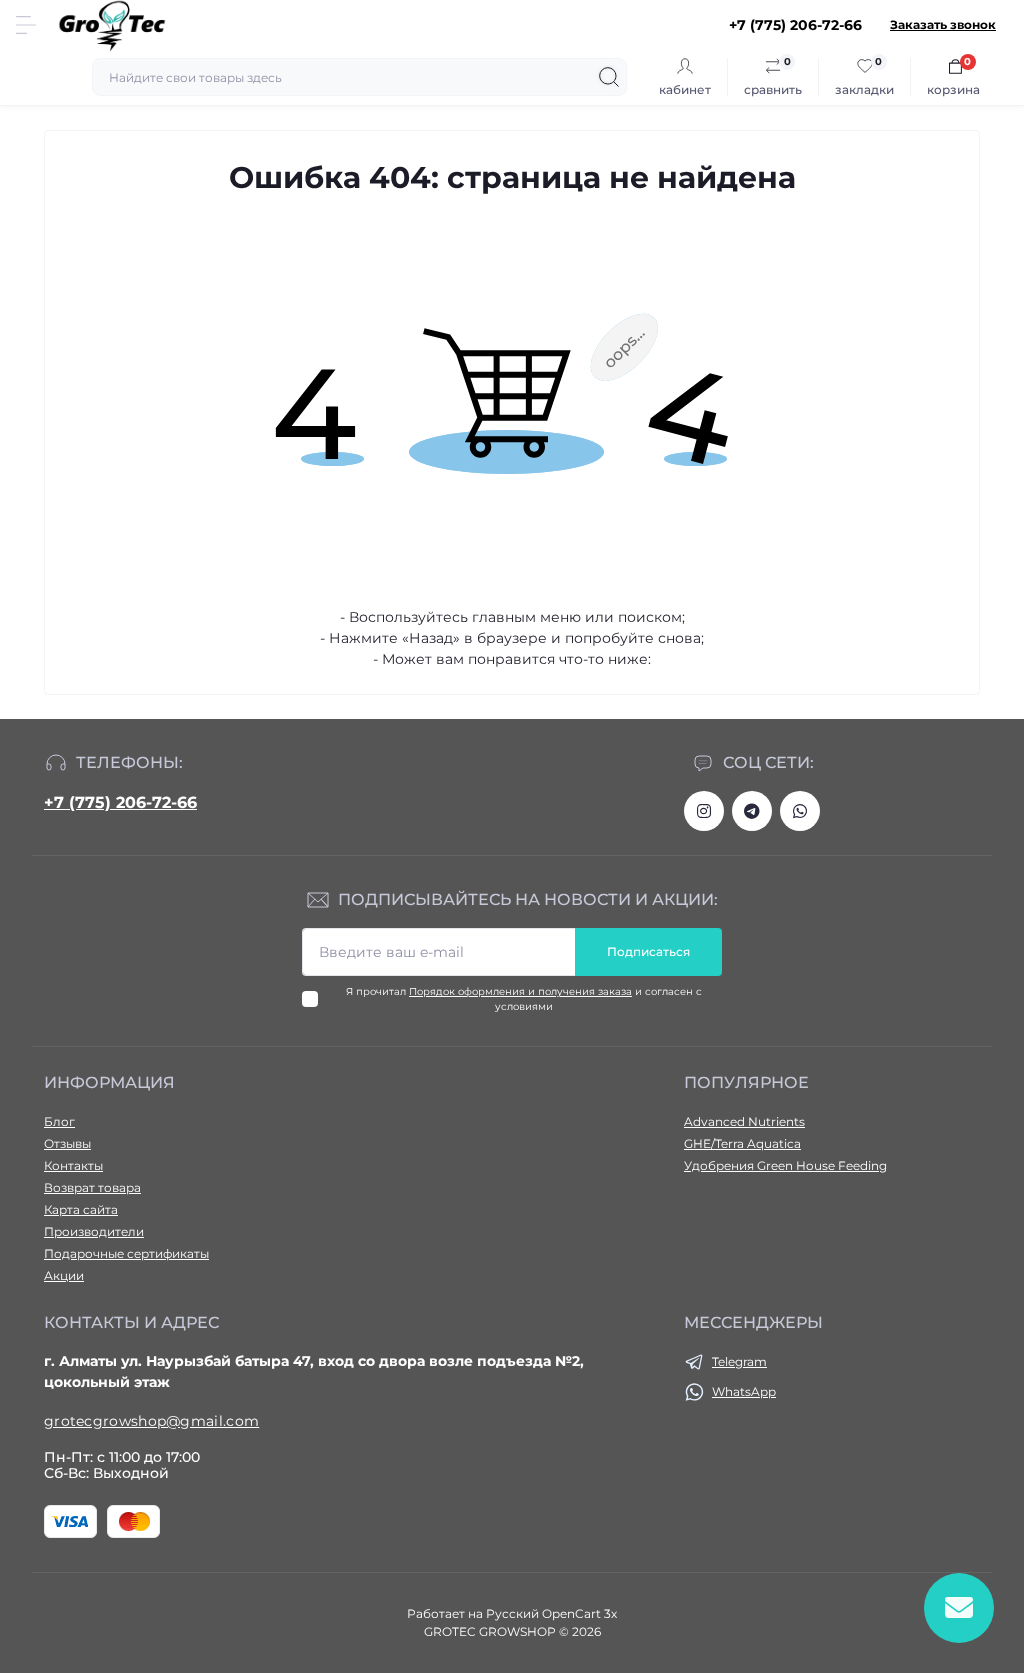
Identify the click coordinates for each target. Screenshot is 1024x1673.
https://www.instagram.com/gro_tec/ (704, 811)
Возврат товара (92, 1187)
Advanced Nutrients (744, 1121)
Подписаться (648, 951)
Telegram (739, 1361)
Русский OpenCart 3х (551, 1613)
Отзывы (67, 1143)
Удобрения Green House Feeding (785, 1165)
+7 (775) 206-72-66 (120, 802)
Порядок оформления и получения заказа (520, 991)
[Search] (609, 77)
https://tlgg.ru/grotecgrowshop (752, 811)
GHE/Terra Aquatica (742, 1143)
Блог (59, 1121)
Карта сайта (81, 1209)
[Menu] (26, 25)
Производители (94, 1231)
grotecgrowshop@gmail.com (151, 1421)
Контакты (73, 1165)
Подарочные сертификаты (126, 1253)
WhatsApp (744, 1391)
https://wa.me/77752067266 (800, 811)
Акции (64, 1275)
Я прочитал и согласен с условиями (524, 999)
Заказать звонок (943, 24)
